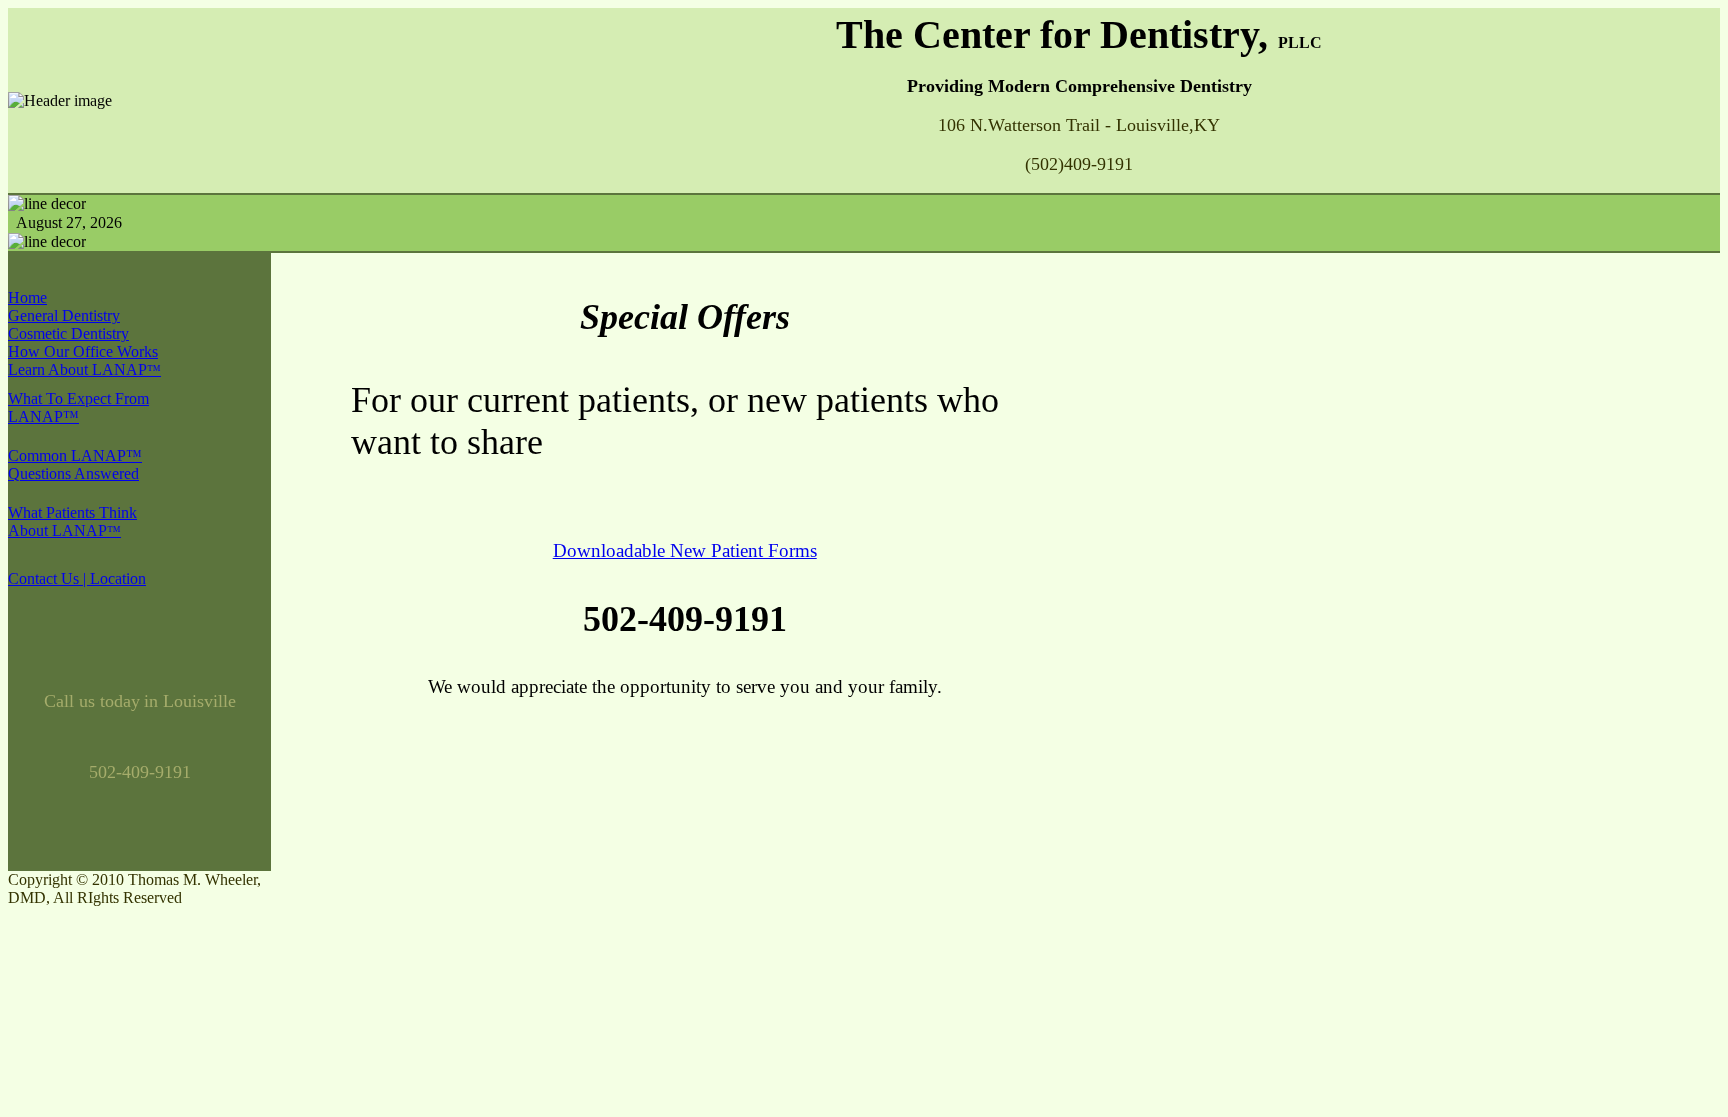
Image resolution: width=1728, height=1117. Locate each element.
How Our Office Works (83, 351)
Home (27, 297)
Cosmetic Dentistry (68, 333)
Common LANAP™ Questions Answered (75, 464)
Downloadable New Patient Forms (685, 550)
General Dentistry (64, 315)
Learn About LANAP (84, 369)
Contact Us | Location (77, 578)
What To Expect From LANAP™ (78, 407)
